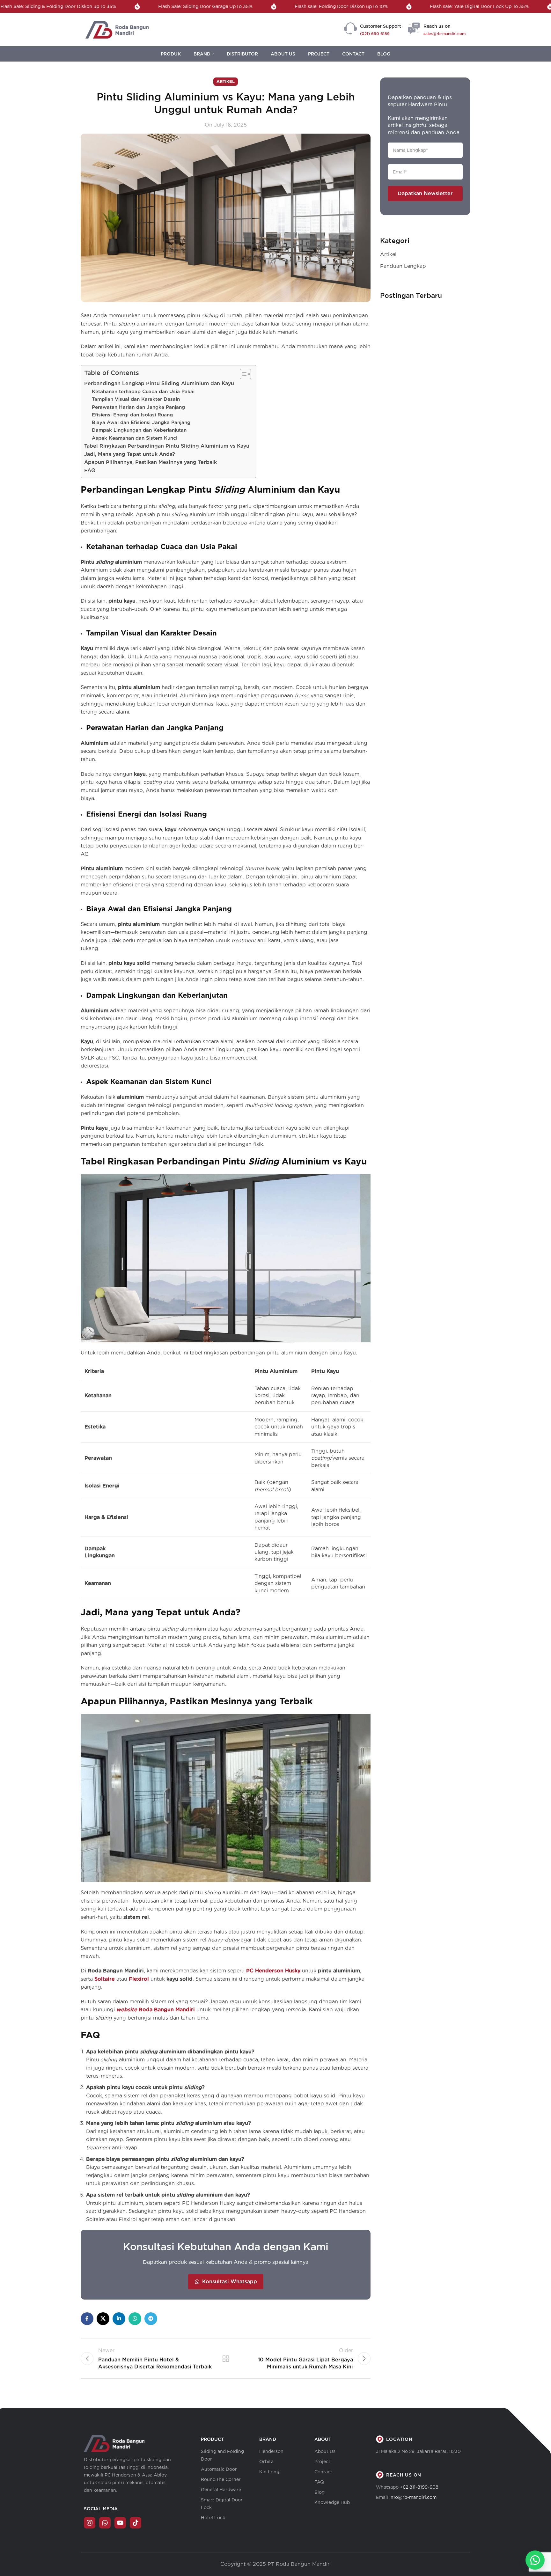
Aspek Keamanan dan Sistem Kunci (135, 438)
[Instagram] (90, 2523)
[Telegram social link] (151, 2319)
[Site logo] (117, 29)
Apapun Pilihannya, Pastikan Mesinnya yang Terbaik (151, 462)
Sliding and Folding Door (222, 2455)
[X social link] (103, 2319)
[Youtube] (120, 2523)
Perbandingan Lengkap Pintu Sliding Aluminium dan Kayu (159, 383)
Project (322, 2462)
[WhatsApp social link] (135, 2319)
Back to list (225, 2359)
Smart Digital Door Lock (222, 2504)
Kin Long (269, 2472)
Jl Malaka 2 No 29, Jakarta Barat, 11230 (418, 2451)
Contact (323, 2472)
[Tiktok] (136, 2523)
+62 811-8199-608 (419, 2487)
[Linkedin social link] (119, 2319)
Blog (320, 2492)
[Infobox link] (373, 30)
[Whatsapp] (105, 2523)
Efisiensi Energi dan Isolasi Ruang (132, 415)
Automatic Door (219, 2469)
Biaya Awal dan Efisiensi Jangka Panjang (141, 422)
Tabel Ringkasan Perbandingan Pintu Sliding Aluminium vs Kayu (167, 446)
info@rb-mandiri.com (413, 2497)
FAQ (90, 470)
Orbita (266, 2462)
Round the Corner (221, 2479)
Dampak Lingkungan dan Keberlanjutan (139, 430)
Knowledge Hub (332, 2502)
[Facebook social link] (87, 2319)
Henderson (271, 2451)
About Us (325, 2451)
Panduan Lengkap (403, 266)
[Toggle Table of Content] (242, 374)
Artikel (226, 81)
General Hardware (221, 2490)
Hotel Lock (213, 2518)
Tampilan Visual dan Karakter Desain (136, 399)
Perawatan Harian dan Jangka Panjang (138, 407)
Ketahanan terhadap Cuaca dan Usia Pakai (143, 391)
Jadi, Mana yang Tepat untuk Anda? (130, 454)
